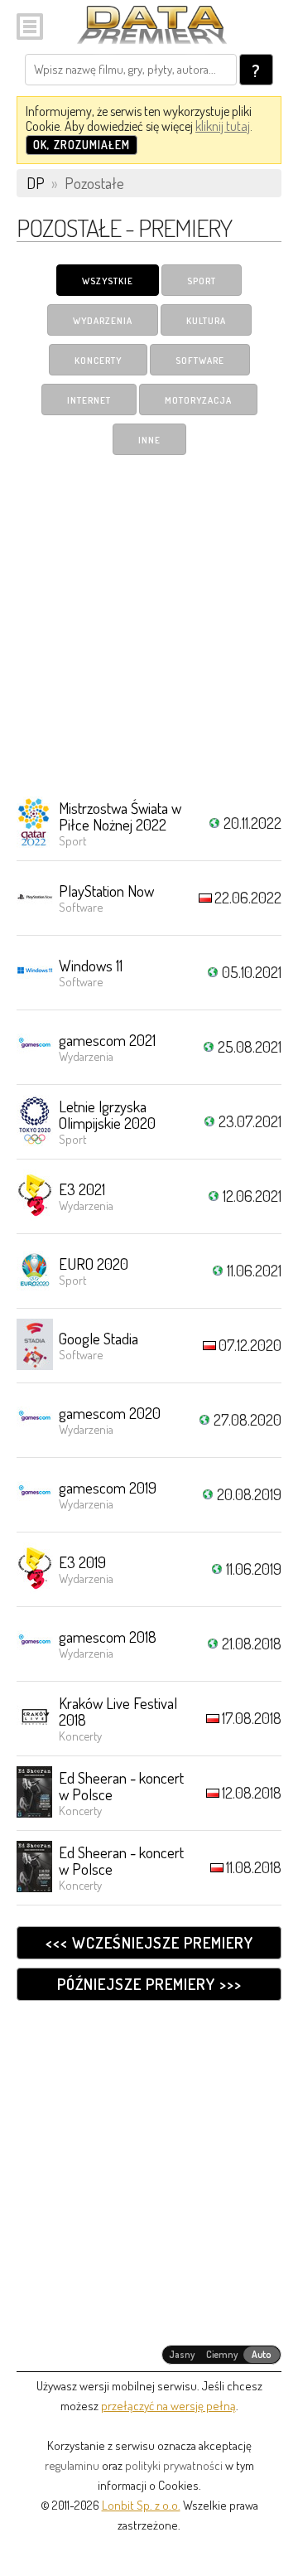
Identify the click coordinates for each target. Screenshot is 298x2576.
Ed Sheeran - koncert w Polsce (121, 1786)
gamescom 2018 (108, 1637)
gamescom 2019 (108, 1487)
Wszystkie (108, 281)
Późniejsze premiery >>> (149, 1984)
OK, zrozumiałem (82, 145)
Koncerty (98, 361)
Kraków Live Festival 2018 (118, 1711)
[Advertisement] (149, 625)
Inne (149, 440)
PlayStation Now (106, 891)
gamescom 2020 (110, 1413)
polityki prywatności (174, 2465)
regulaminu (72, 2465)
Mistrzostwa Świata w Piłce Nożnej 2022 (120, 816)
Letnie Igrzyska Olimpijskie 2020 (107, 1114)
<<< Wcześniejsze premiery (149, 1942)
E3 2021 (82, 1189)
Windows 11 (91, 965)
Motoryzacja (198, 400)
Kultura (206, 321)
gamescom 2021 (107, 1040)
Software (200, 361)
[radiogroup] (221, 2355)
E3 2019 (82, 1562)
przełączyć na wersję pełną (168, 2406)
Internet (89, 400)
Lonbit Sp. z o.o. (141, 2505)
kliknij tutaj (223, 126)
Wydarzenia (103, 321)
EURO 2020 (94, 1264)
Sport (202, 281)
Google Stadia (99, 1338)
